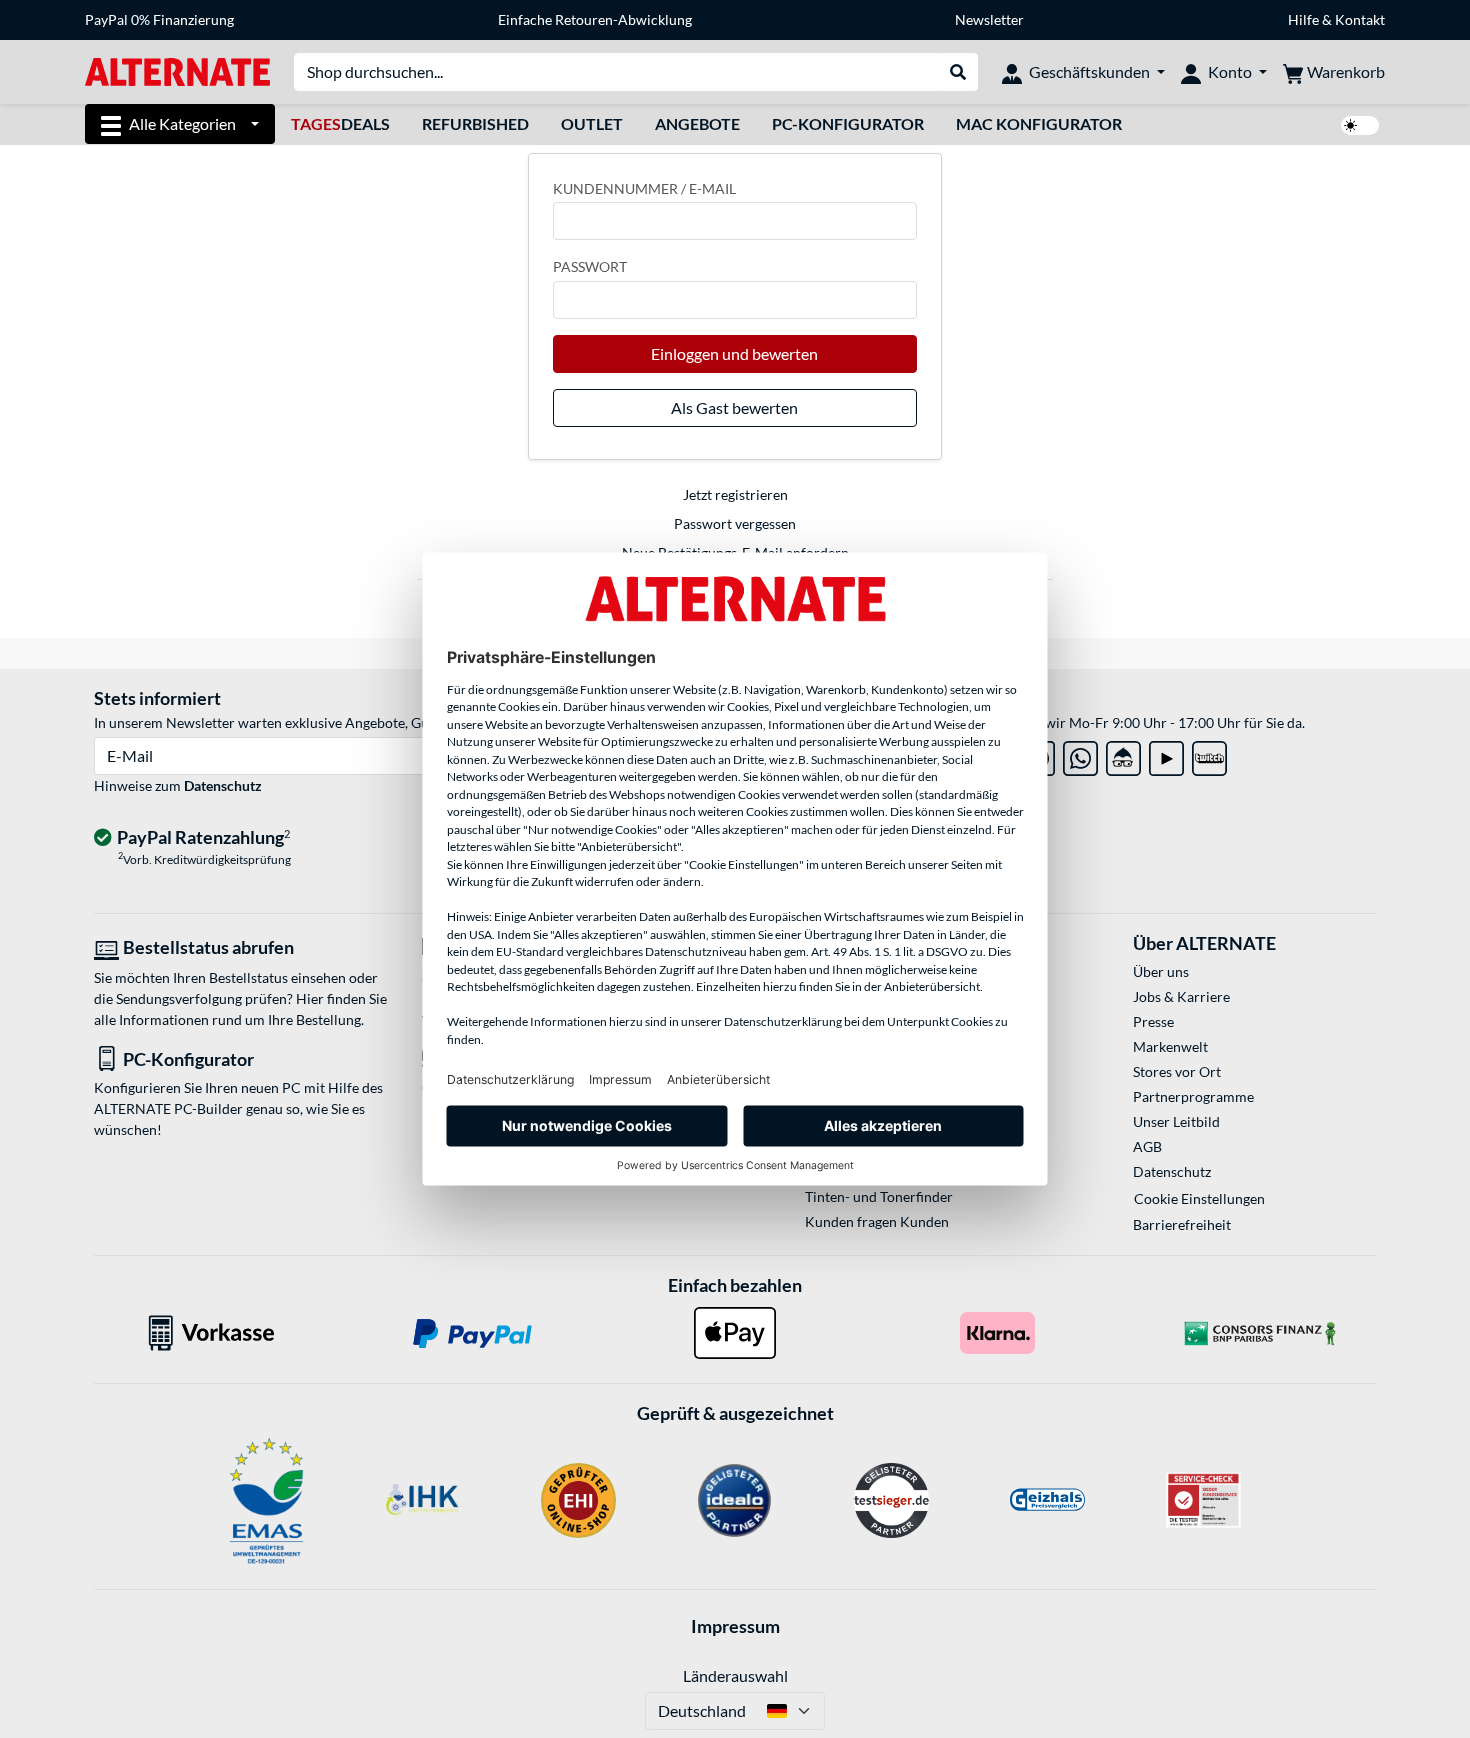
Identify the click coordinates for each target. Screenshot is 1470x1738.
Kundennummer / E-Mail (644, 188)
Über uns (1161, 971)
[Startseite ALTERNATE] (177, 70)
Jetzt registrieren (735, 494)
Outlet (592, 123)
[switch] (1360, 125)
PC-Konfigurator (848, 123)
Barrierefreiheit (1182, 1224)
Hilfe (1303, 19)
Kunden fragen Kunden (877, 1221)
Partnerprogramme (1193, 1096)
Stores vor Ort (1177, 1071)
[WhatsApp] (1080, 754)
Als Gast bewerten (734, 407)
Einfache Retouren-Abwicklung (595, 19)
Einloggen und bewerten (734, 353)
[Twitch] (1209, 754)
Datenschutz (223, 785)
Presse (1153, 1021)
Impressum (735, 1626)
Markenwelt (1170, 1046)
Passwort (590, 266)
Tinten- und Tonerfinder (879, 1196)
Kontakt (1360, 19)
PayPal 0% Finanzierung (159, 19)
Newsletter (989, 19)
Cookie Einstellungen (1199, 1198)
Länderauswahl (735, 1675)
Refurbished (475, 123)
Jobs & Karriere (1181, 996)
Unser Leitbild (1176, 1121)
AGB (1147, 1146)
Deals (340, 123)
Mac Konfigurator (1039, 123)
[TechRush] (1123, 754)
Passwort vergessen (735, 523)
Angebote (697, 123)
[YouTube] (1166, 754)
